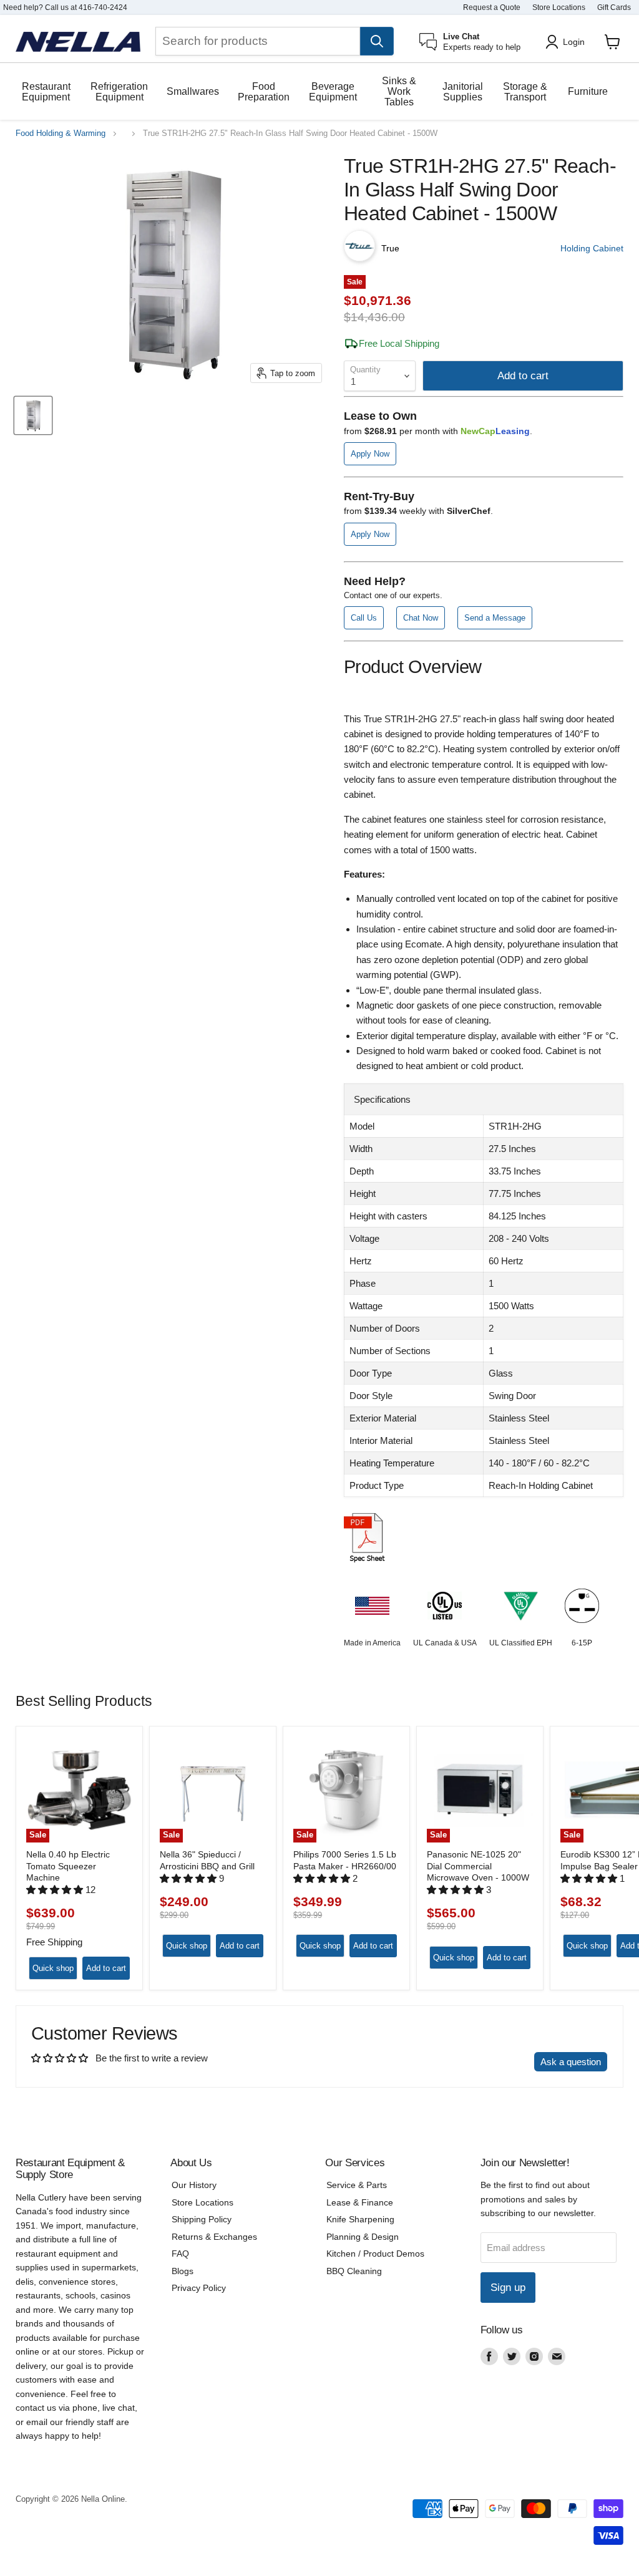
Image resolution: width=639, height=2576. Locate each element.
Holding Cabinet (592, 248)
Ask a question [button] (571, 2062)
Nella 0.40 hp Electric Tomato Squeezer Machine (68, 1866)
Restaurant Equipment (46, 92)
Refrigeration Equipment (119, 92)
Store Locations (559, 7)
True (390, 248)
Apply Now (370, 454)
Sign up (508, 2288)
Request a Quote (492, 7)
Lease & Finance (360, 2202)
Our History (194, 2185)
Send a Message (495, 618)
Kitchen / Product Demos (375, 2254)
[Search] (377, 41)
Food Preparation (264, 92)
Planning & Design (363, 2237)
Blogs (183, 2271)
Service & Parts (357, 2185)
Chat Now (421, 618)
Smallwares (193, 91)
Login (574, 42)
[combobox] (258, 41)
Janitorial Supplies (463, 92)
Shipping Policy (202, 2219)
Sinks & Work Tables (399, 91)
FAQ (180, 2254)
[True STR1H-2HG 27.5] (33, 415)
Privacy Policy (199, 2288)
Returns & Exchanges (214, 2237)
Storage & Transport (525, 92)
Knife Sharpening (360, 2219)
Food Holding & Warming (61, 133)
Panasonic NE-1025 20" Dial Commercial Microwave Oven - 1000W (478, 1866)
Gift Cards (614, 7)
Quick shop (53, 1968)
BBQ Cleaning (354, 2271)
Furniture (588, 91)
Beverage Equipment (333, 92)
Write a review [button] (493, 2062)
